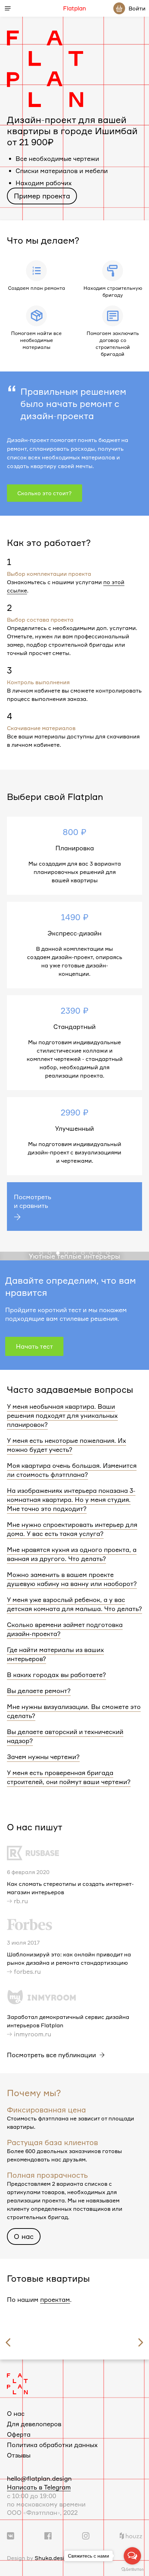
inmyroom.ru (33, 2034)
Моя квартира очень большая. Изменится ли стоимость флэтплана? (72, 1470)
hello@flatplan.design (39, 2478)
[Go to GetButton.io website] (132, 2569)
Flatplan (74, 8)
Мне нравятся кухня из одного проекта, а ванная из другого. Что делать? (72, 1554)
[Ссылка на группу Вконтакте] (11, 2535)
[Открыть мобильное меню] (8, 8)
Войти (137, 8)
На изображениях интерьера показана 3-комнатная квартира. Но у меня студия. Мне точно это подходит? (71, 1499)
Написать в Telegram (39, 2487)
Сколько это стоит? (45, 493)
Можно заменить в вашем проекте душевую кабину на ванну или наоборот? (72, 1579)
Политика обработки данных (52, 2445)
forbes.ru (27, 1971)
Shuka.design (53, 2558)
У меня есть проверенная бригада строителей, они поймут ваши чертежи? (69, 1777)
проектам (55, 2299)
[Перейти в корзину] (119, 8)
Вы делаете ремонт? (39, 1691)
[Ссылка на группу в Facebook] (48, 2535)
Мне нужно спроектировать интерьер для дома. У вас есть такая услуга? (72, 1529)
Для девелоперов (34, 2424)
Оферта (19, 2434)
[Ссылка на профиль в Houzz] (131, 2535)
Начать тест (34, 1346)
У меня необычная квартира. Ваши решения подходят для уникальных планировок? (62, 1415)
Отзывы (19, 2455)
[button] (41, 1253)
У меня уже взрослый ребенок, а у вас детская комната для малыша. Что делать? (74, 1604)
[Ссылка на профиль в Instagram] (86, 2535)
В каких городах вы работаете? (56, 1675)
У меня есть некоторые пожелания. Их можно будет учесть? (67, 1445)
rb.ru (21, 1901)
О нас (24, 2236)
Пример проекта (42, 196)
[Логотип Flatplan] (17, 2383)
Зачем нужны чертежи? (43, 1757)
